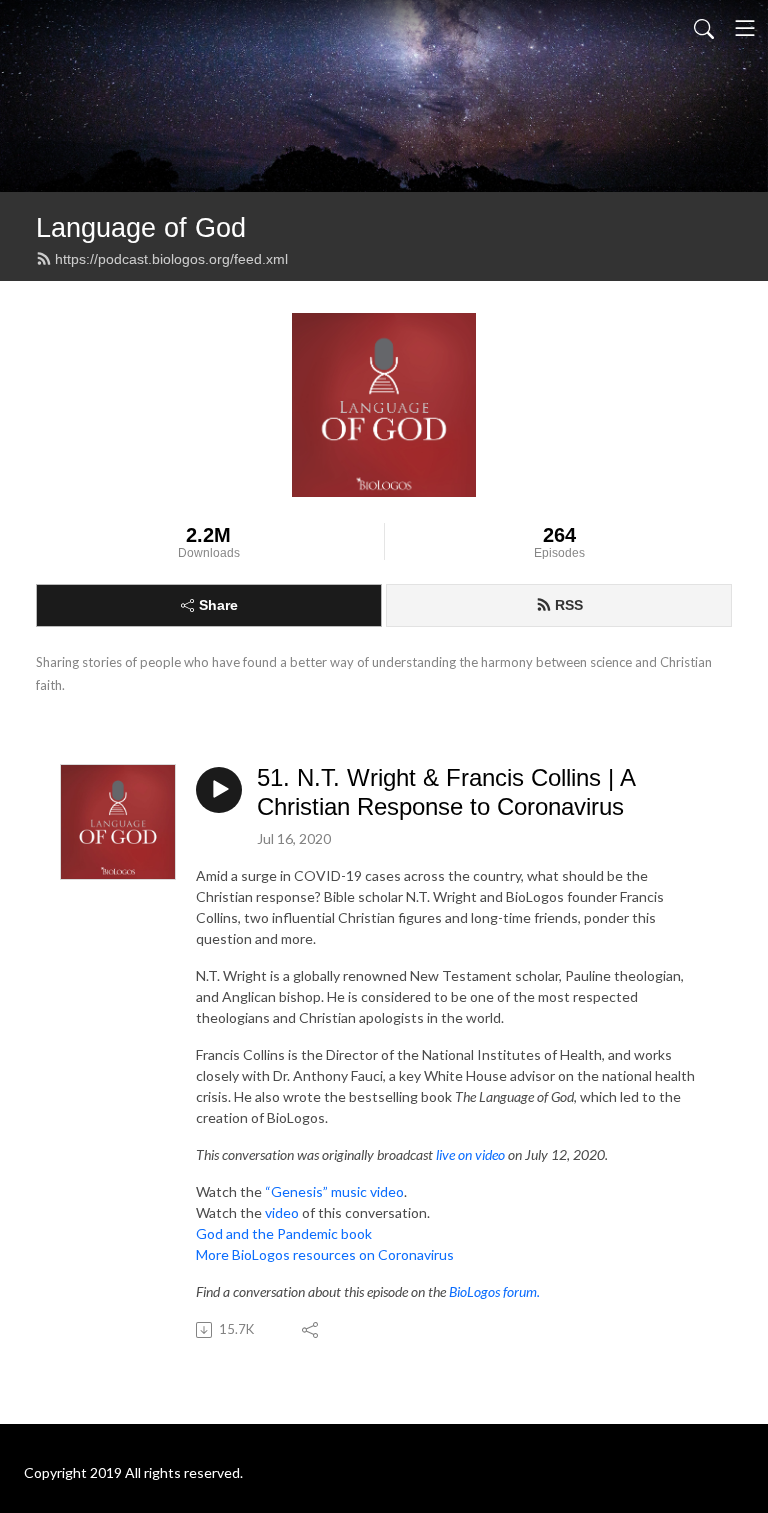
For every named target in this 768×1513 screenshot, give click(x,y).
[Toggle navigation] (745, 28)
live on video (470, 1154)
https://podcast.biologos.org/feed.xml (171, 259)
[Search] (704, 28)
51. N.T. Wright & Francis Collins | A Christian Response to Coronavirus (446, 792)
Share (218, 605)
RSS (569, 605)
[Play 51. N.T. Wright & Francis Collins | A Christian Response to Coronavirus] (219, 790)
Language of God (141, 227)
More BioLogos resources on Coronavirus (325, 1254)
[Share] (311, 1330)
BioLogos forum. (494, 1291)
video (282, 1212)
